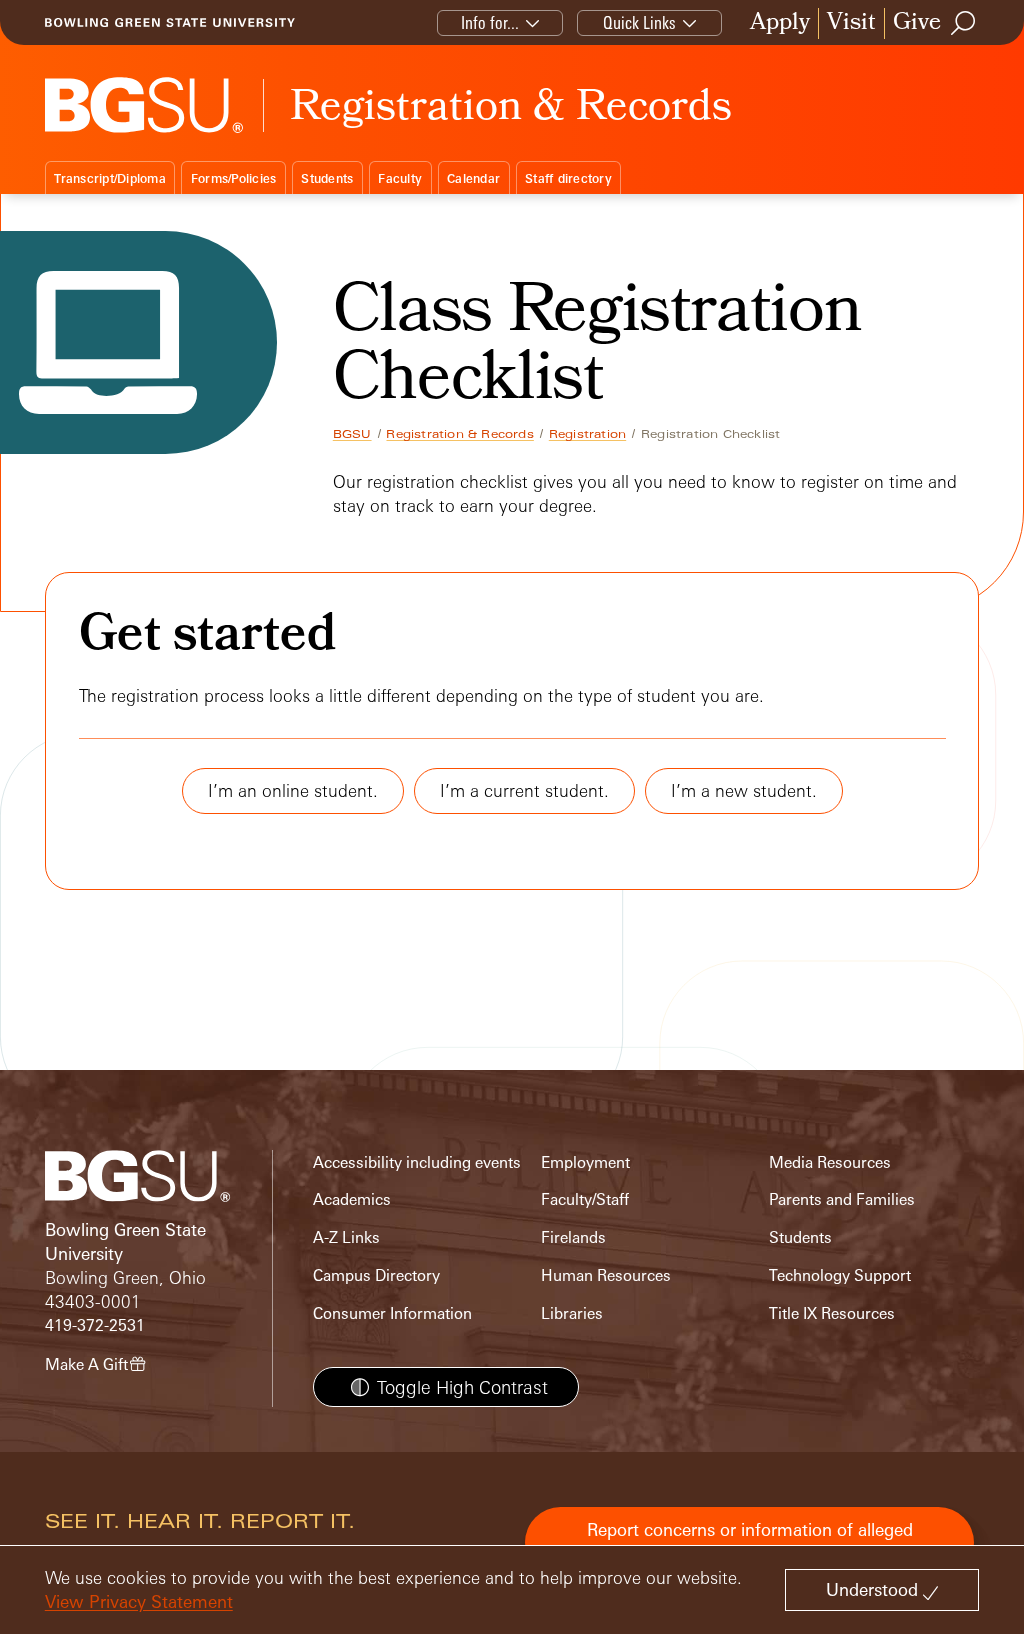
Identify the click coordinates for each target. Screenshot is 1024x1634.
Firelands (573, 1237)
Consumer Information (392, 1313)
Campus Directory (376, 1275)
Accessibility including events (417, 1162)
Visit (851, 23)
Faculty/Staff (585, 1199)
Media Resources (830, 1162)
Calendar (473, 178)
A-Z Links (346, 1237)
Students (327, 178)
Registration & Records (459, 434)
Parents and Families (842, 1199)
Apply (780, 23)
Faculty (400, 178)
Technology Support (840, 1275)
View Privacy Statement (139, 1601)
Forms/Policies (234, 178)
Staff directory (568, 178)
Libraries (572, 1313)
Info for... (490, 22)
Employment (585, 1162)
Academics (352, 1199)
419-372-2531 (95, 1325)
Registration (587, 434)
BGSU (352, 434)
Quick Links (639, 22)
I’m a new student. (744, 790)
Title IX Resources (832, 1313)
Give (917, 23)
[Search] (964, 23)
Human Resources (606, 1275)
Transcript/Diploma (110, 178)
